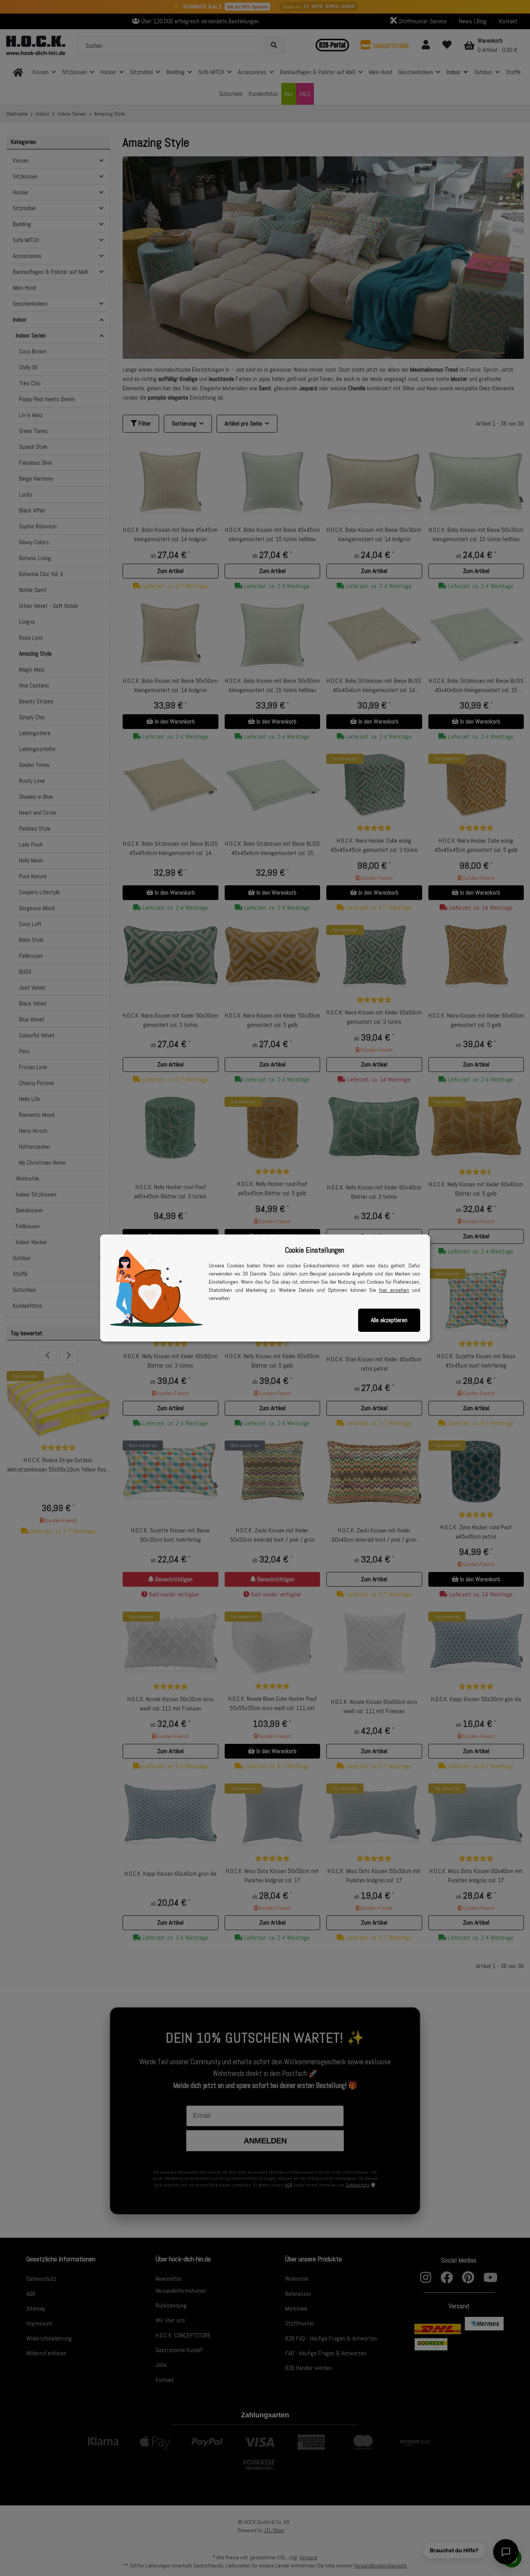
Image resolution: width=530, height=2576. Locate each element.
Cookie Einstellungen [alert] (314, 1250)
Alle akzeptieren (389, 1320)
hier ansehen (394, 1290)
